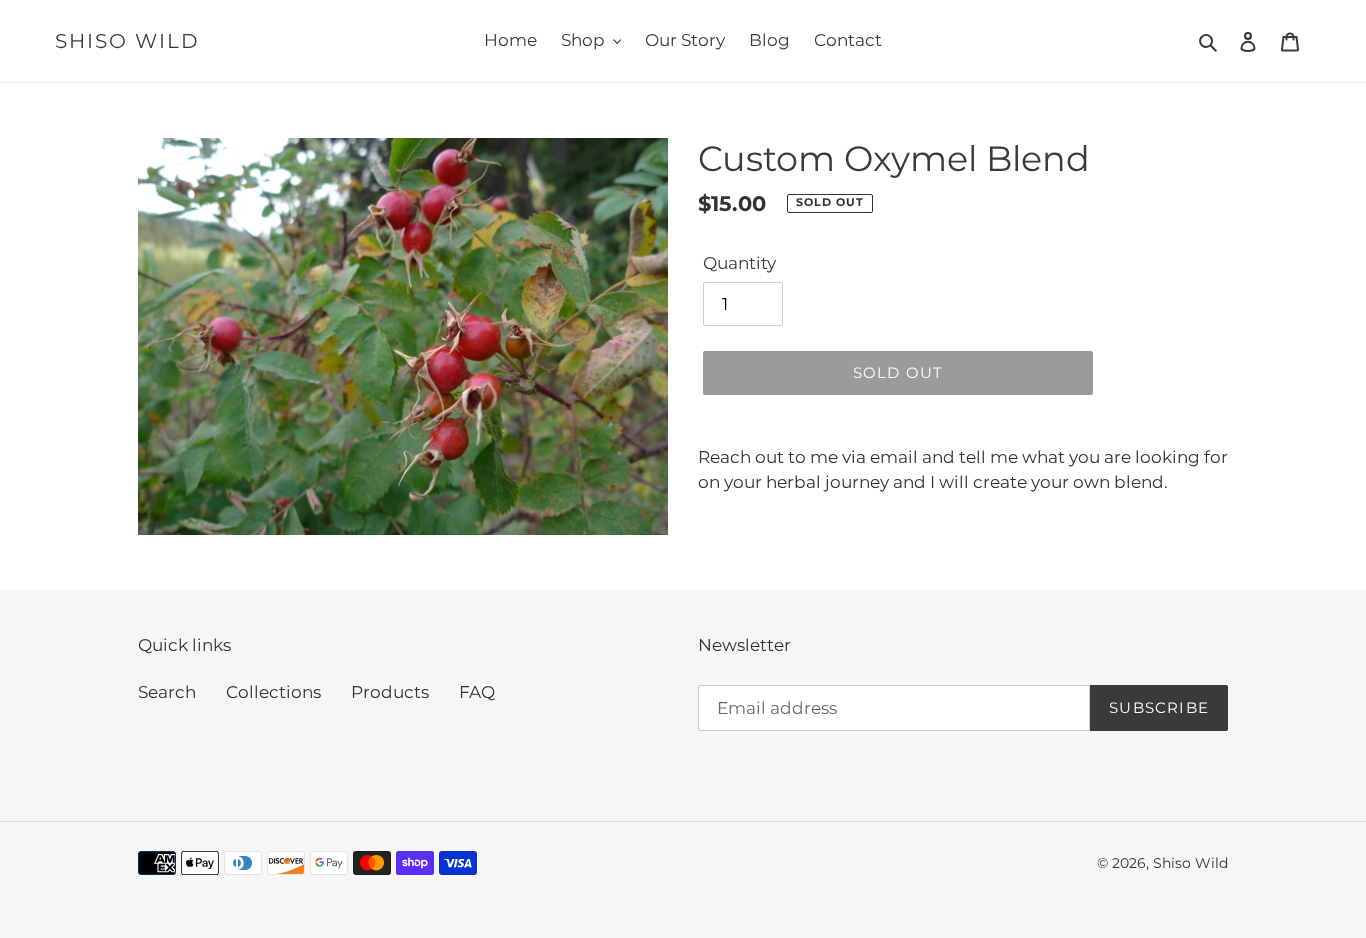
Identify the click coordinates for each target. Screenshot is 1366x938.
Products (390, 692)
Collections (273, 692)
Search (167, 692)
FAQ (477, 692)
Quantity (739, 263)
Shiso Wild (127, 41)
